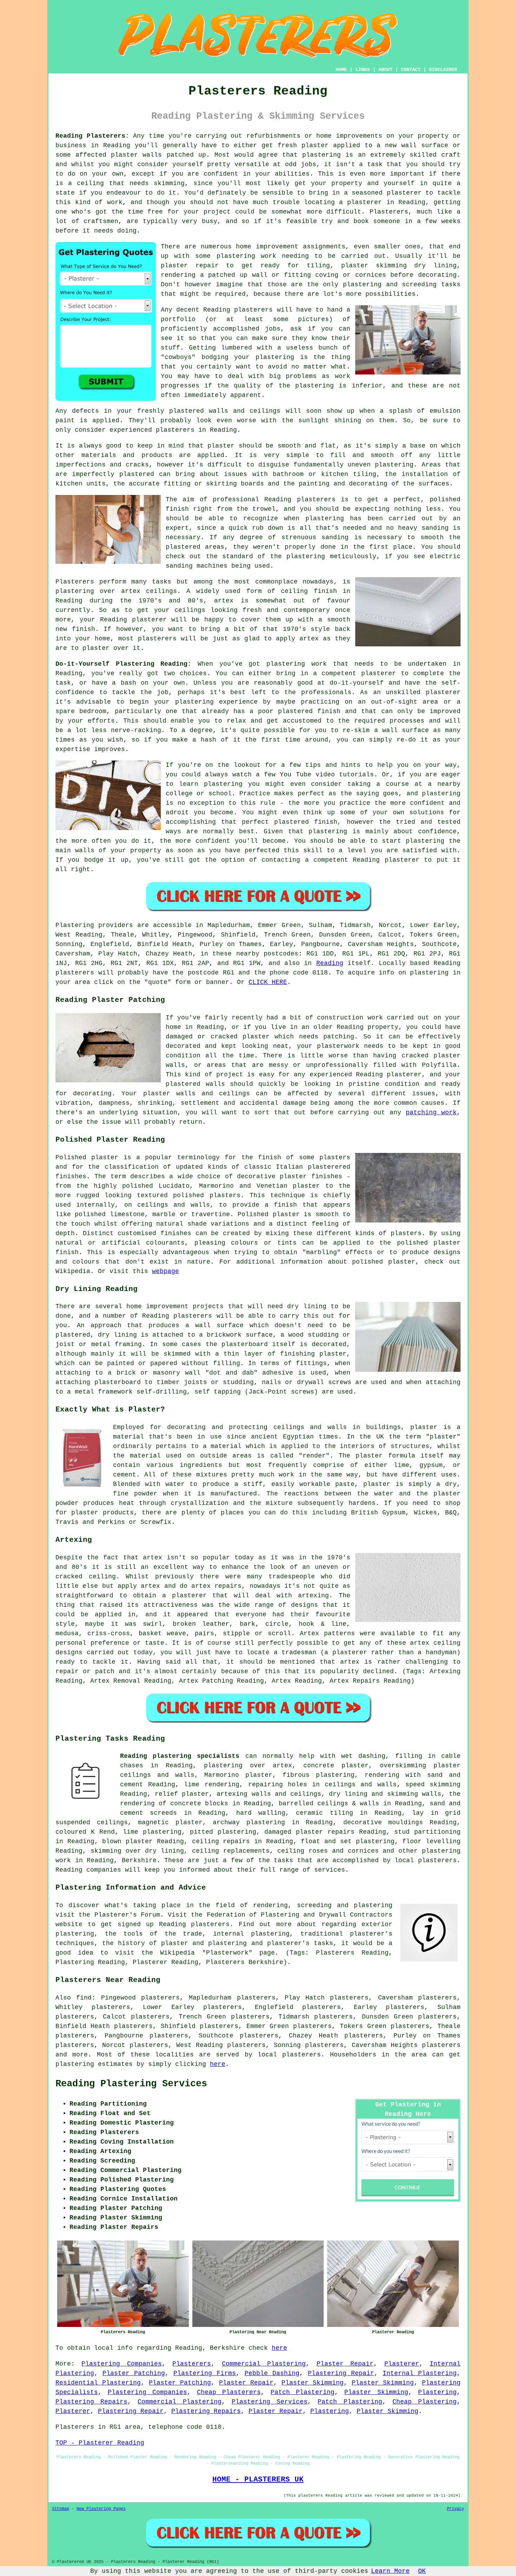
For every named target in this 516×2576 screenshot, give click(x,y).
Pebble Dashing (272, 2373)
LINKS (363, 70)
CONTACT (411, 70)
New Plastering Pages (101, 2509)
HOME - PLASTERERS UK (258, 2479)
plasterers (157, 639)
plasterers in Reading (196, 430)
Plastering (437, 2392)
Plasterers (192, 2364)
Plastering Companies (121, 2364)
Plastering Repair (341, 2373)
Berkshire (139, 1860)
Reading (330, 963)
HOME (341, 70)
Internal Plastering (420, 2373)
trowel (264, 509)
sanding (335, 537)
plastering (315, 386)
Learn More (390, 2571)
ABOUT (385, 70)
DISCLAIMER (443, 70)
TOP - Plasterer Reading (100, 2443)
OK (422, 2571)
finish (325, 591)
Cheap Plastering (425, 2402)
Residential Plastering (98, 2383)
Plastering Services (270, 2402)
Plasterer (402, 2364)
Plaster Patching (134, 2373)
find (84, 1998)
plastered (187, 411)
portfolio (178, 319)
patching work (431, 1113)
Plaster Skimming (313, 2383)
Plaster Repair (345, 2364)
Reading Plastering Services (131, 2084)
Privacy (455, 2509)
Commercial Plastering (264, 2364)
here (218, 2064)
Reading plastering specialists (180, 1756)
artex (131, 591)
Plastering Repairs (91, 2402)
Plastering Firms (205, 2373)
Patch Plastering (303, 2392)
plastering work (246, 256)
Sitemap (61, 2509)
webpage (166, 1271)
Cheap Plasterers (229, 2392)
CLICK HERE (268, 982)
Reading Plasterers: (92, 136)
